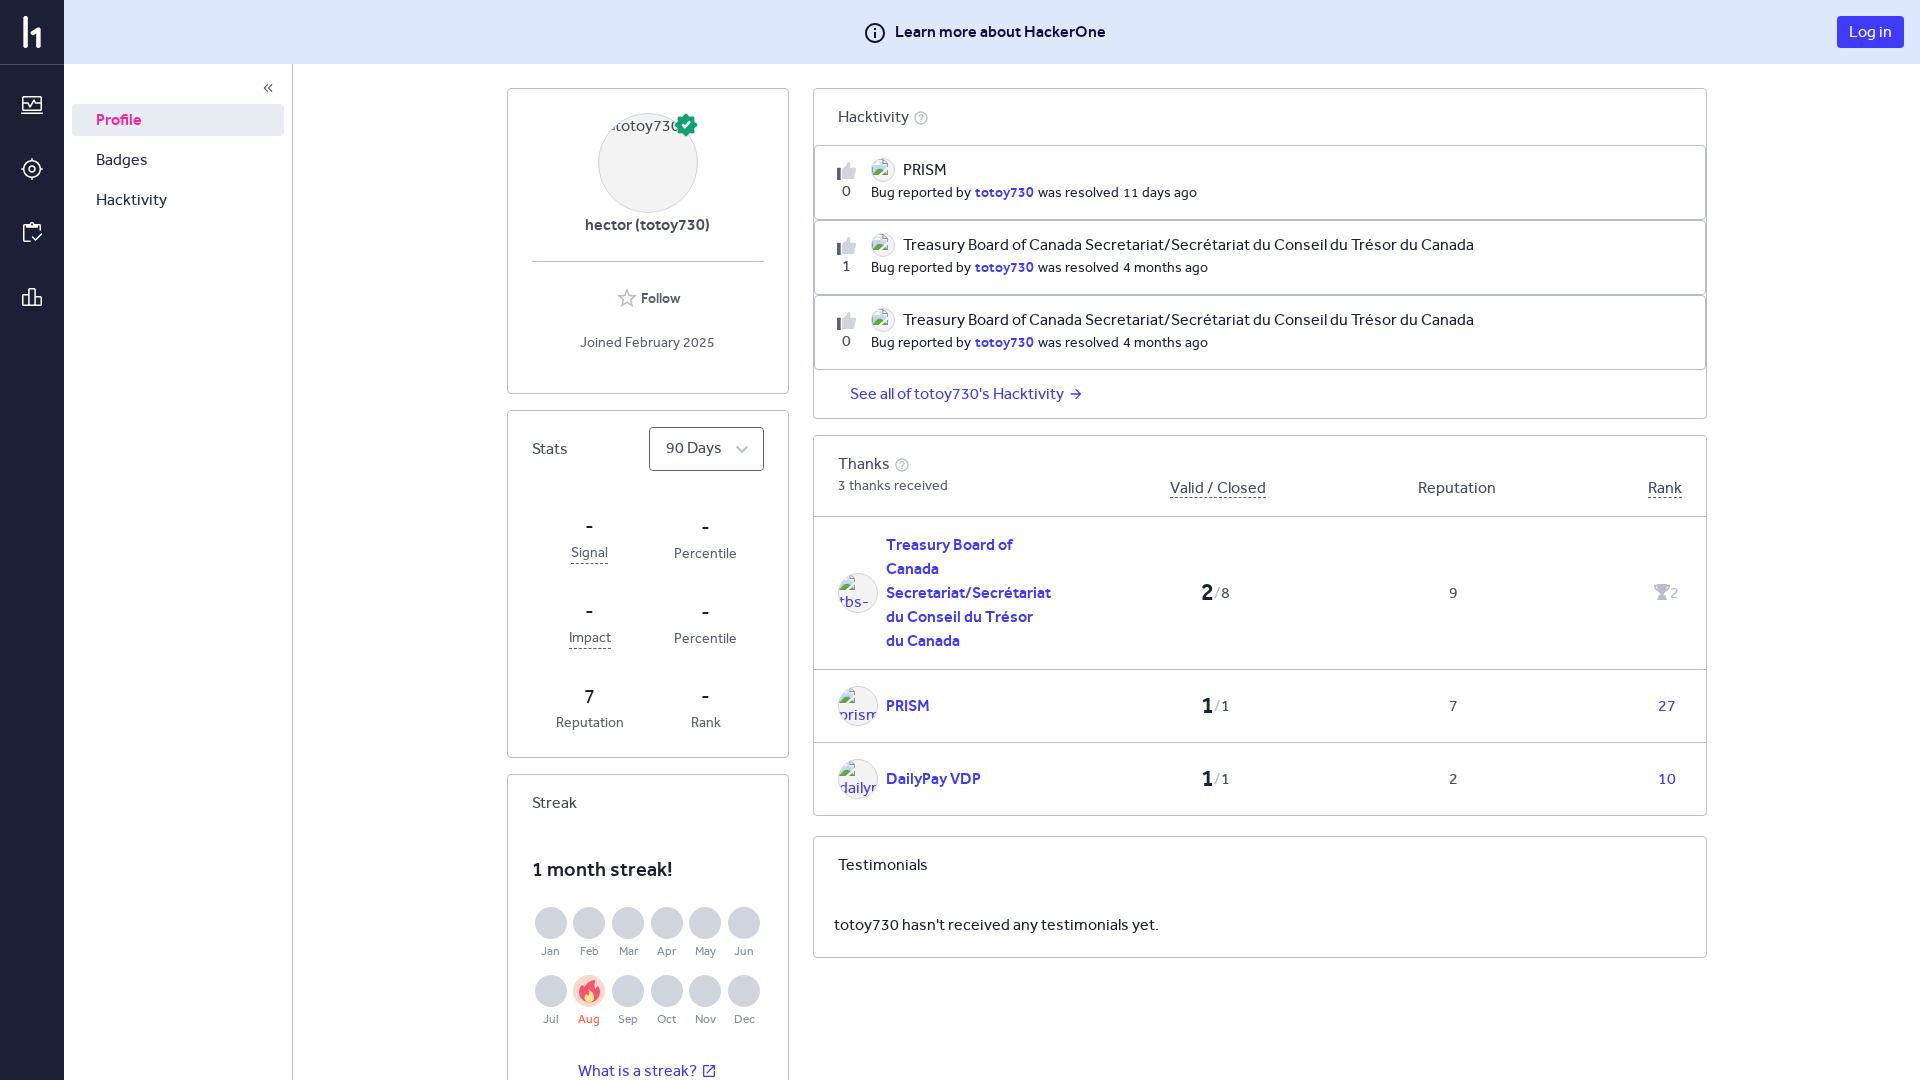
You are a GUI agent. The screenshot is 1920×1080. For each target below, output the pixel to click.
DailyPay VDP (933, 778)
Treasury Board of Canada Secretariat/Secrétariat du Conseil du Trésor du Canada (968, 592)
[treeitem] (178, 120)
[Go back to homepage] (32, 32)
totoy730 (1004, 192)
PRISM (908, 705)
